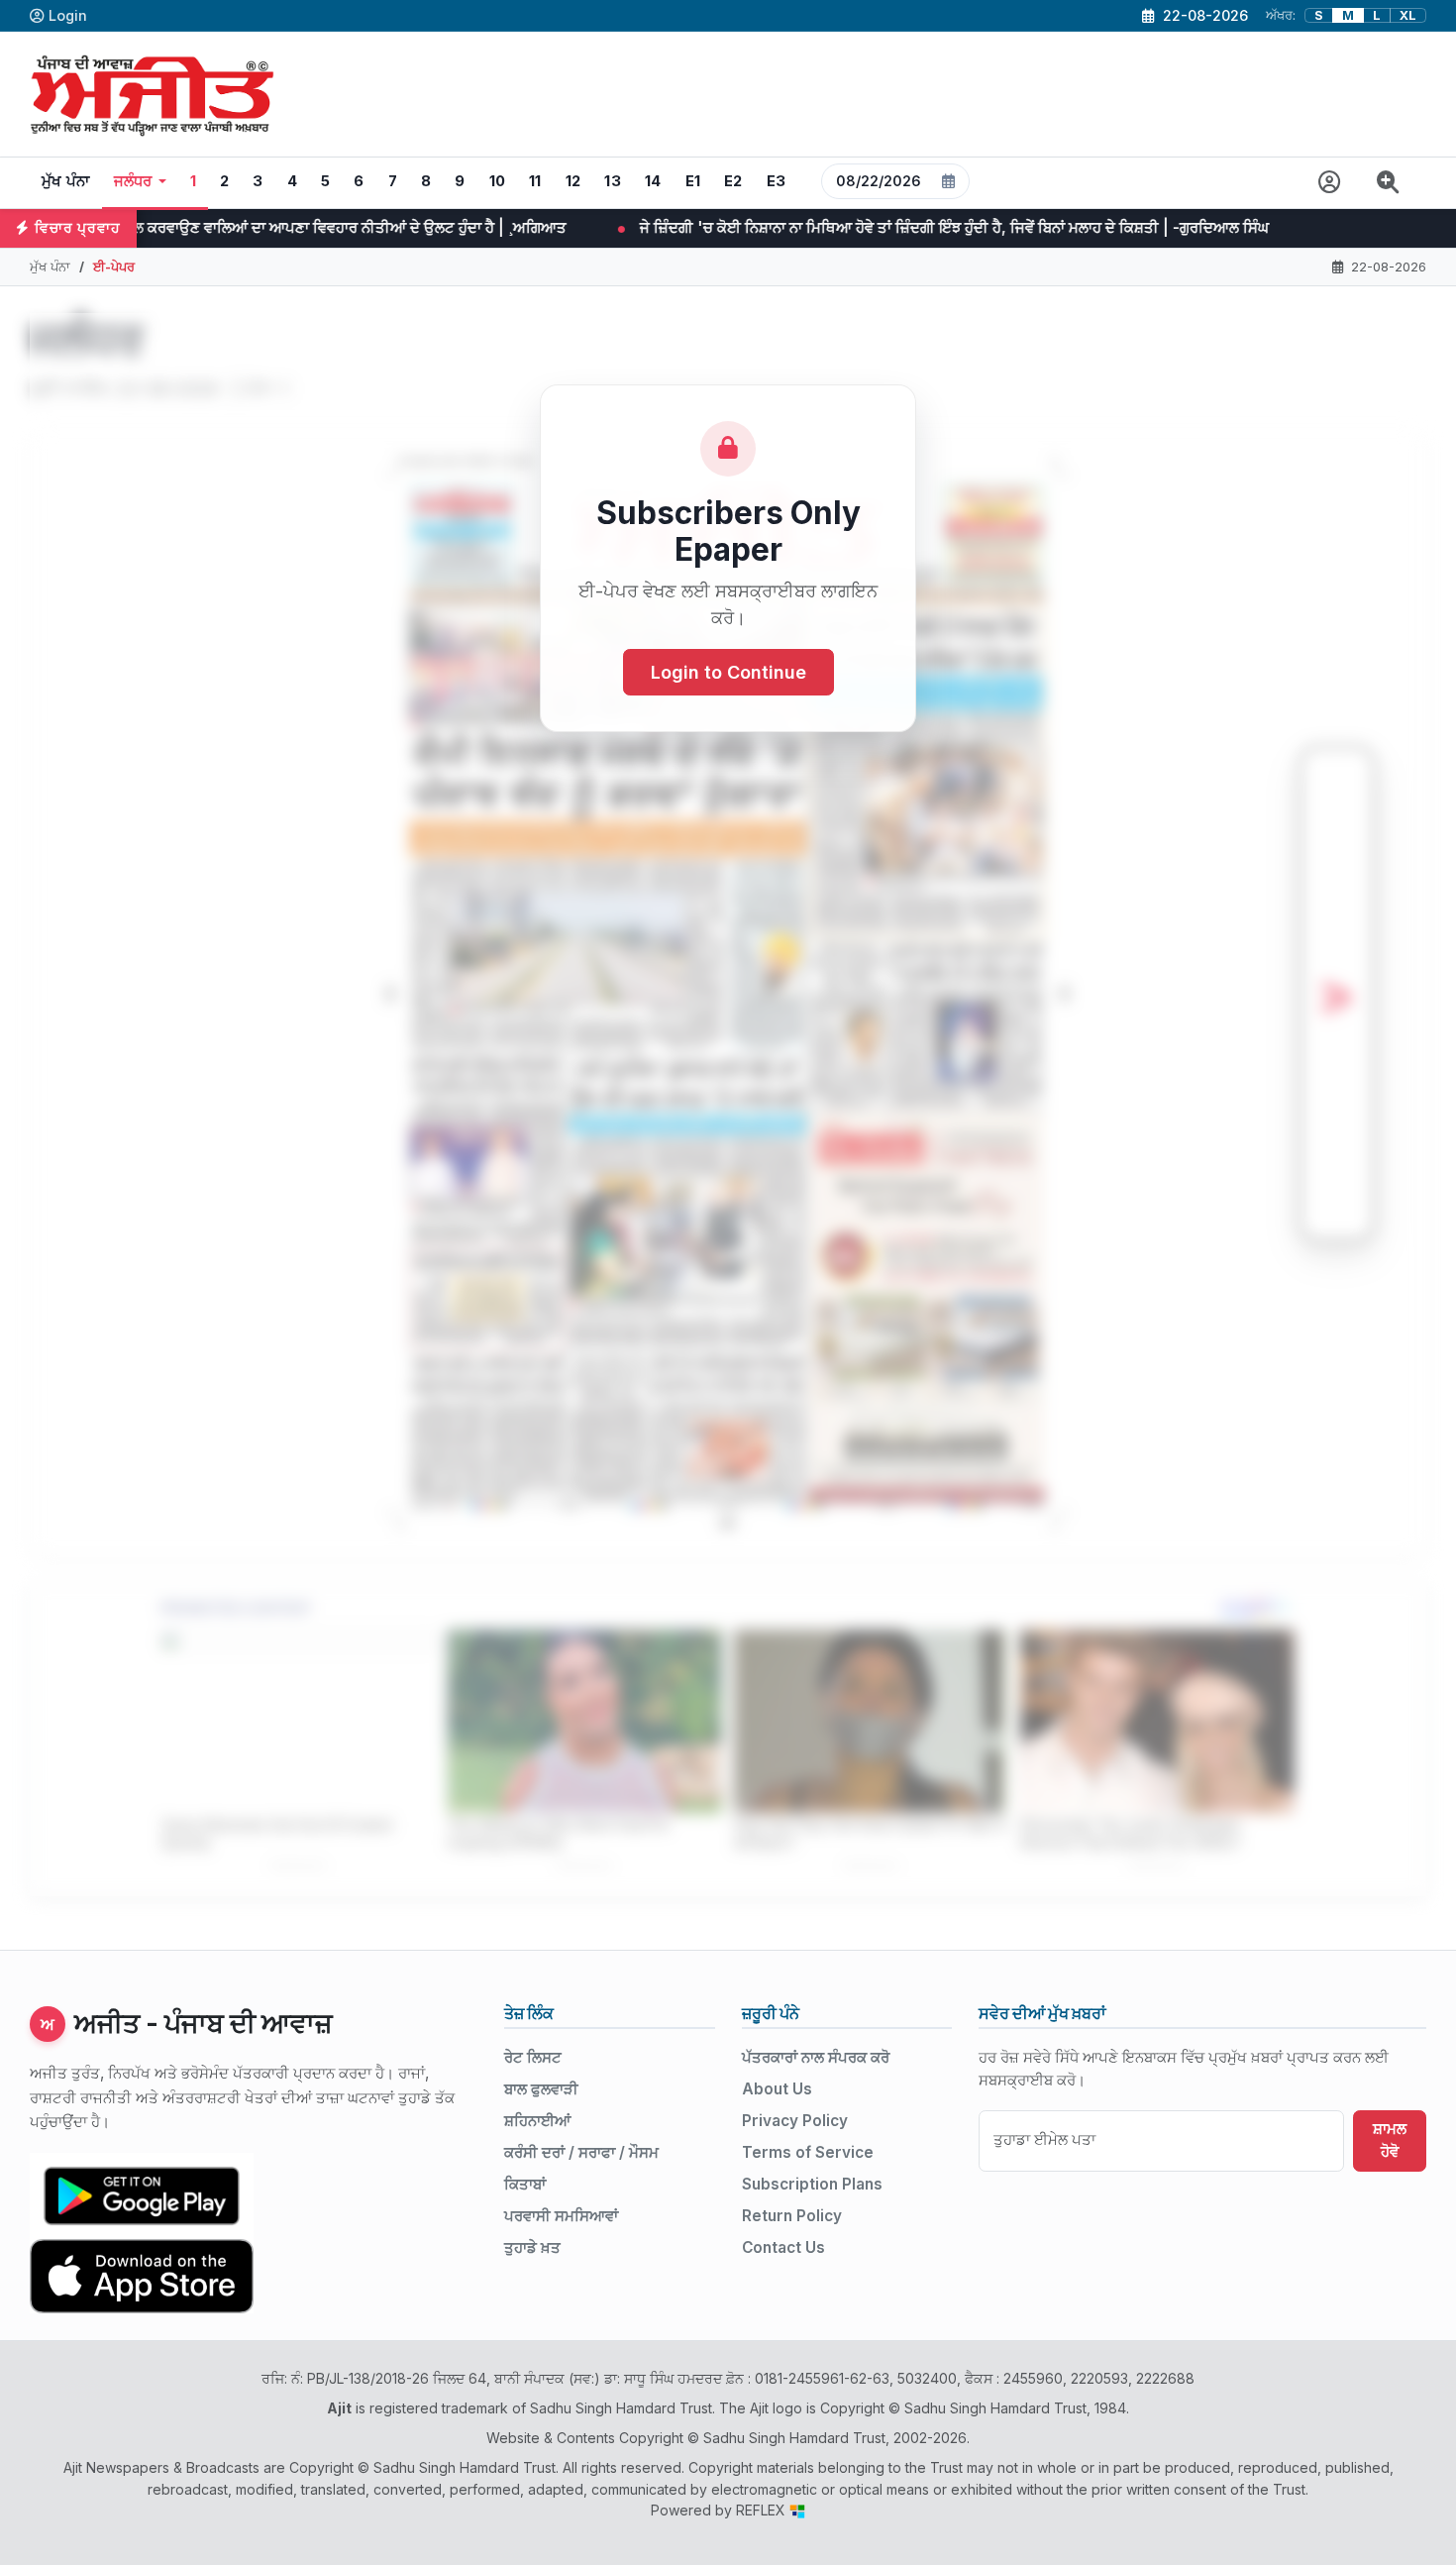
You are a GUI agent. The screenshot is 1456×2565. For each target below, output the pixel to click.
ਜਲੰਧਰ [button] (133, 181)
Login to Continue (728, 673)
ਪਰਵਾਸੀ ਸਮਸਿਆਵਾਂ (561, 2216)
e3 (777, 181)
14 (653, 181)
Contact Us (783, 2247)
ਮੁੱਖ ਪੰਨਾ (66, 181)
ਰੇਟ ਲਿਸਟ (533, 2057)
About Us (777, 2089)
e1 (693, 181)
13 (613, 181)
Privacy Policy (795, 2121)
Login (68, 15)
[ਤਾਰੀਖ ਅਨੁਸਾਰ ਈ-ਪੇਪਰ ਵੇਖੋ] (895, 183)
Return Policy (792, 2216)
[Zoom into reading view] (1388, 183)
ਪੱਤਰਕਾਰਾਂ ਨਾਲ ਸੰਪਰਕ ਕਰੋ (816, 2057)
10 (498, 181)
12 (573, 181)
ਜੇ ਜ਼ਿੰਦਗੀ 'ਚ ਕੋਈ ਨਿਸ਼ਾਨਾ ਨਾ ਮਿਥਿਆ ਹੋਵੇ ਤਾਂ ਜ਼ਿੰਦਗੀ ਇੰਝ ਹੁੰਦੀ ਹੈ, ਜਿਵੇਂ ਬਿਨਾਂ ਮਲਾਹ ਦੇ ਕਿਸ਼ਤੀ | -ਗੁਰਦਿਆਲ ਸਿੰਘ (649, 227)
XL (1408, 15)
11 (535, 181)
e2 (733, 181)
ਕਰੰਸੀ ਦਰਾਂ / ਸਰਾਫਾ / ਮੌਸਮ (581, 2152)
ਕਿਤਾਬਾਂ (525, 2184)
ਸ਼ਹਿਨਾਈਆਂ (537, 2121)
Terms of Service (808, 2152)
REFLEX (763, 2510)
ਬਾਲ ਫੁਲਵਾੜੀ (541, 2089)
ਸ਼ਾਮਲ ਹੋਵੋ (1390, 2140)
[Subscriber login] (1330, 183)
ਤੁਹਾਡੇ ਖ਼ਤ (532, 2247)
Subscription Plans (812, 2184)
